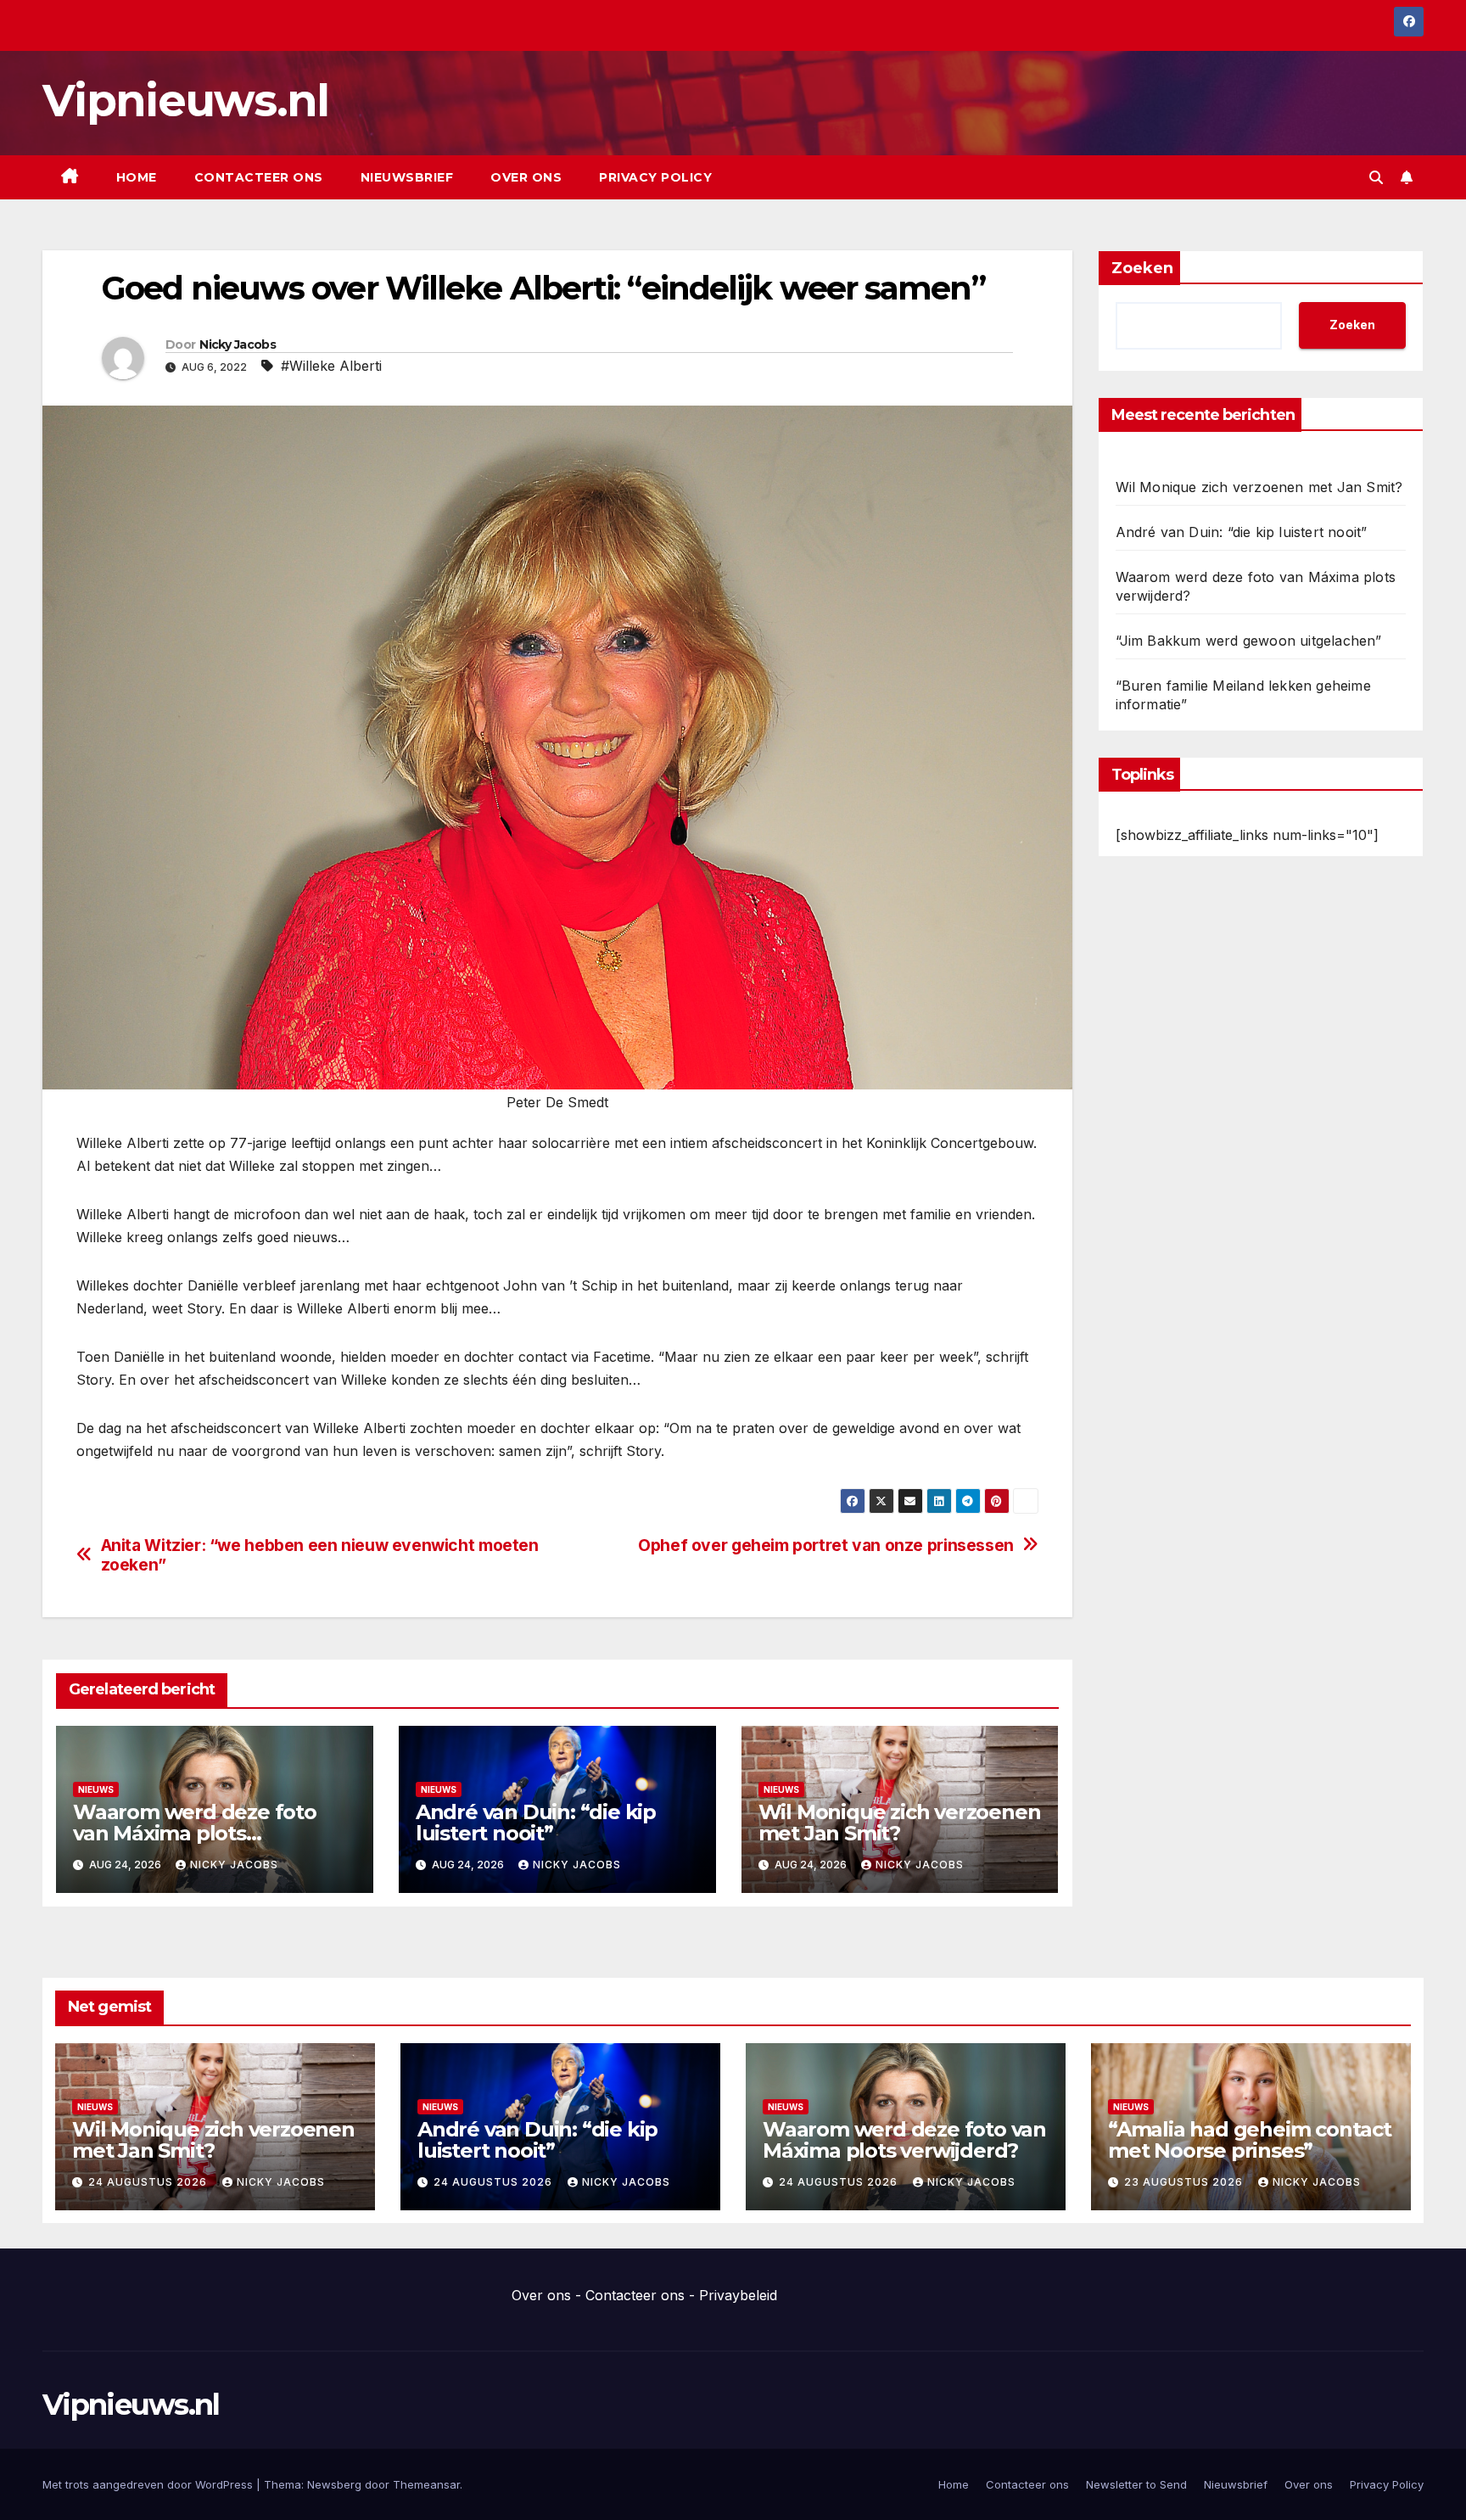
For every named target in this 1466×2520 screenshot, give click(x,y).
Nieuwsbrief (407, 177)
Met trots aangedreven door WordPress (149, 2484)
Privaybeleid (738, 2295)
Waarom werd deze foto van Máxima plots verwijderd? (195, 1833)
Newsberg (334, 2484)
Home (137, 177)
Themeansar (426, 2484)
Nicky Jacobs (238, 344)
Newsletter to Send (1136, 2484)
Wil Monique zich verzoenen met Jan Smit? (900, 1823)
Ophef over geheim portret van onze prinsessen (826, 1546)
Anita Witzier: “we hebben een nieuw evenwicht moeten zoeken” (320, 1555)
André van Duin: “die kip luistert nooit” (536, 1823)
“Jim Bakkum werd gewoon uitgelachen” (1249, 641)
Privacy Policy (655, 177)
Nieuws (96, 1789)
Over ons (526, 177)
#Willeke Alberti (331, 366)
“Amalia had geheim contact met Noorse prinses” (1250, 2140)
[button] (1376, 177)
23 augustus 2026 (1185, 2182)
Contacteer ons (259, 177)
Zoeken (1142, 268)
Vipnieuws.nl (186, 101)
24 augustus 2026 (149, 2182)
